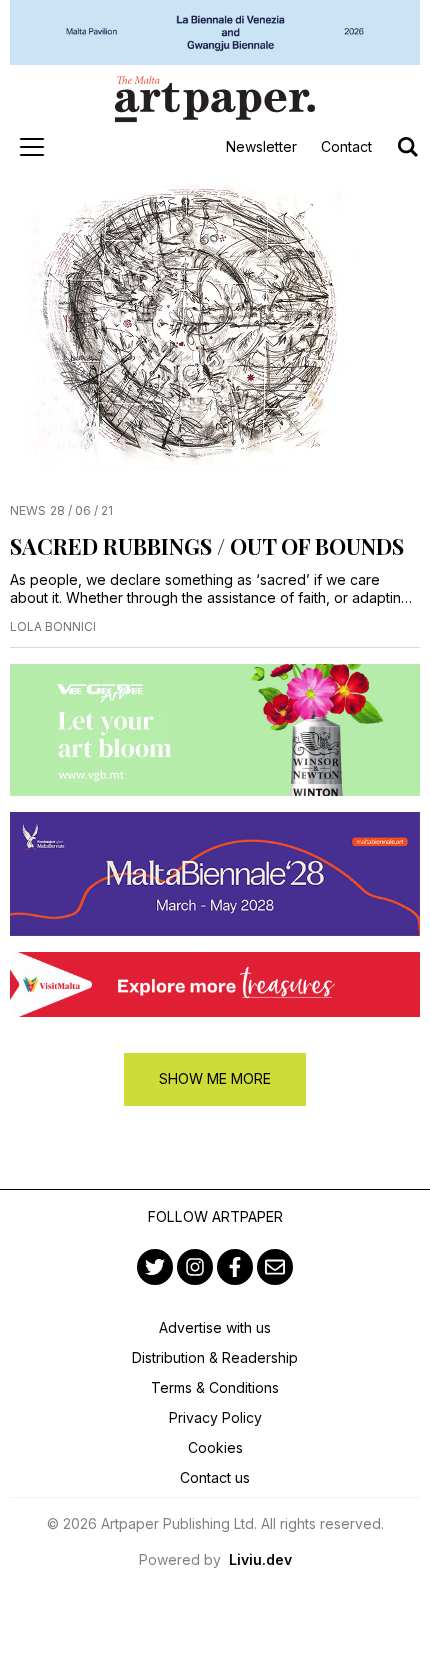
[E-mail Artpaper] (275, 1267)
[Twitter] (155, 1267)
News (28, 510)
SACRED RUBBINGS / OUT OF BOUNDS (207, 546)
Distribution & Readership (215, 1357)
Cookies (215, 1447)
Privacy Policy (215, 1417)
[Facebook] (235, 1267)
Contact (346, 146)
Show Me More (215, 1078)
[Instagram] (195, 1267)
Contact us (215, 1477)
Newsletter (261, 146)
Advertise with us (215, 1327)
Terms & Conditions (215, 1387)
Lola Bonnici (53, 626)
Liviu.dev (260, 1559)
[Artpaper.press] (215, 99)
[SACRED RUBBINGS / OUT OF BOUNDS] (215, 332)
